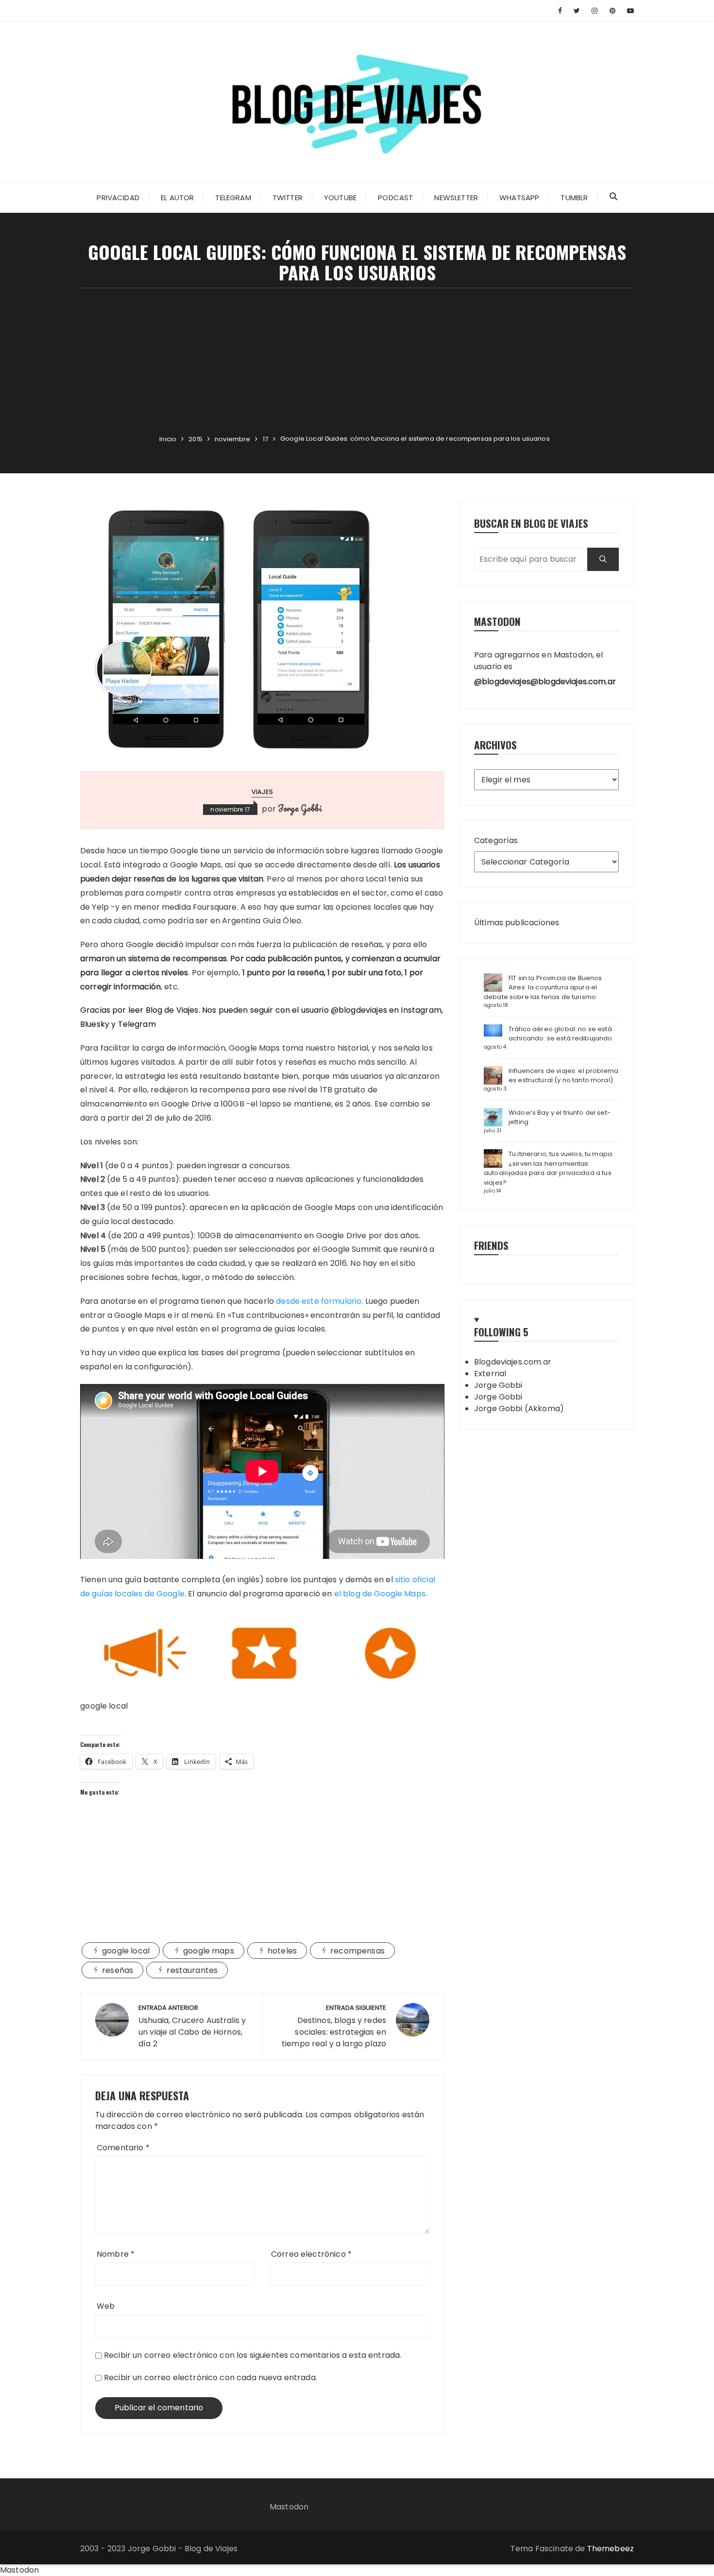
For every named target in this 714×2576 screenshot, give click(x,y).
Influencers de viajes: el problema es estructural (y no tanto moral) (563, 1076)
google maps (209, 1951)
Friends (491, 1245)
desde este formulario (319, 1301)
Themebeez (611, 2549)
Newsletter (456, 198)
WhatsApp (519, 198)
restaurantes (192, 1970)
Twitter (288, 198)
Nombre (116, 2254)
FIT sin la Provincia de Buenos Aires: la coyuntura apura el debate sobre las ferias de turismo (543, 987)
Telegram (233, 198)
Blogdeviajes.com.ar (513, 1362)
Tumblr (574, 198)
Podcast (395, 198)
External (490, 1374)
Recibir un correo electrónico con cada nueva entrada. (211, 2377)
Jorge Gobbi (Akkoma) (519, 1409)
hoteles (282, 1951)
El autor (177, 198)
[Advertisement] (357, 361)
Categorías (496, 840)
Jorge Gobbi (300, 808)
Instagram (421, 1010)
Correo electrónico (311, 2254)
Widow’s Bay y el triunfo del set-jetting (560, 1117)
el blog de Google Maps (380, 1594)
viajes (262, 792)
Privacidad (118, 198)
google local (126, 1951)
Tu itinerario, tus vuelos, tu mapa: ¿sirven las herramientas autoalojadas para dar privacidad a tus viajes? (549, 1168)
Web (106, 2306)
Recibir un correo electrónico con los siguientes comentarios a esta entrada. (253, 2355)
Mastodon (289, 2507)
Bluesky (95, 1024)
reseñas (118, 1970)
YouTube (340, 198)
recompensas (357, 1951)
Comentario (123, 2148)
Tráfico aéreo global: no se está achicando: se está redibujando (561, 1034)
